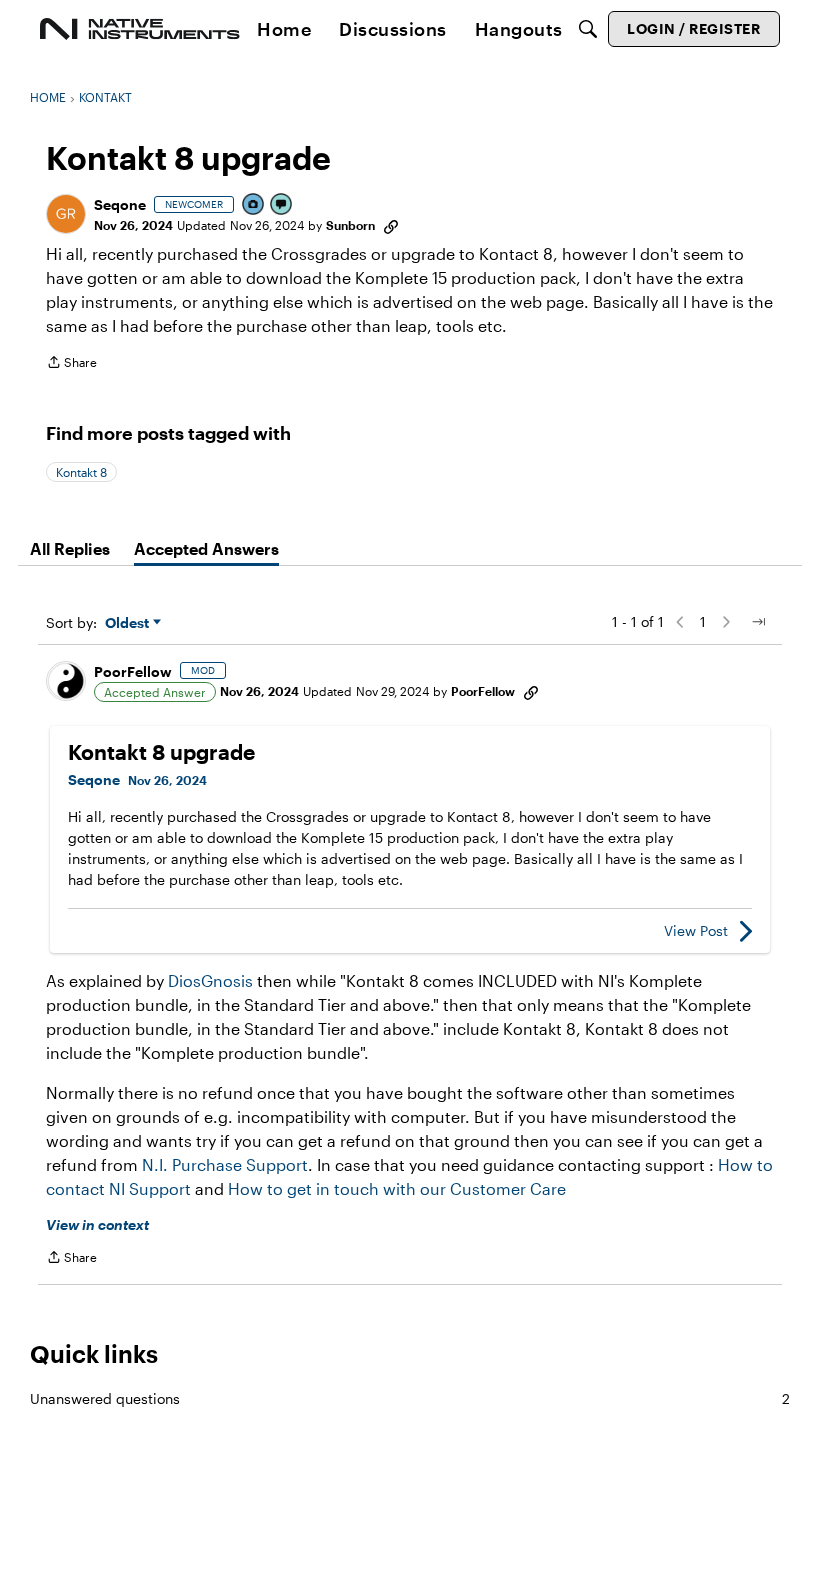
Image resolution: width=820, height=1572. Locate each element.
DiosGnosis (210, 980)
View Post (696, 930)
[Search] (588, 29)
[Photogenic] (254, 205)
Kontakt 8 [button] (81, 472)
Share (71, 364)
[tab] (70, 549)
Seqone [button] (120, 204)
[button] (66, 214)
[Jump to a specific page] (758, 622)
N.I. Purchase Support (225, 1164)
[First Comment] (282, 205)
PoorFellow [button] (133, 671)
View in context (97, 1224)
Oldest (129, 623)
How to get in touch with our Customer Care (397, 1188)
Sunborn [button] (350, 225)
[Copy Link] (391, 225)
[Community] (140, 29)
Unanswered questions (410, 1398)
